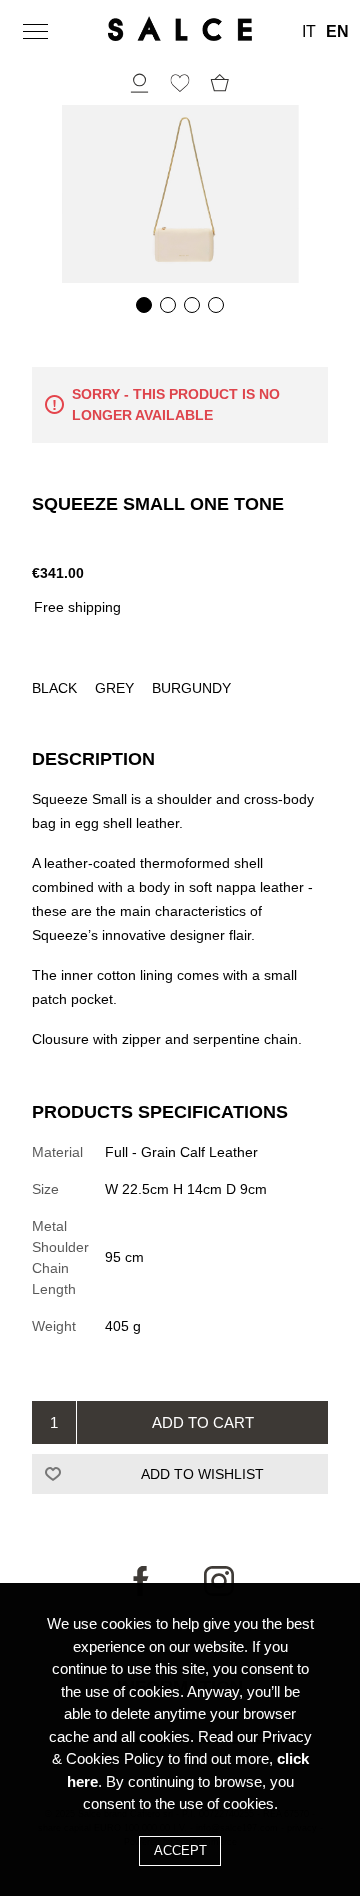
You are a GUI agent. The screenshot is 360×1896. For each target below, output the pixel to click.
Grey (116, 688)
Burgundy (191, 688)
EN (337, 32)
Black (56, 688)
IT (309, 32)
